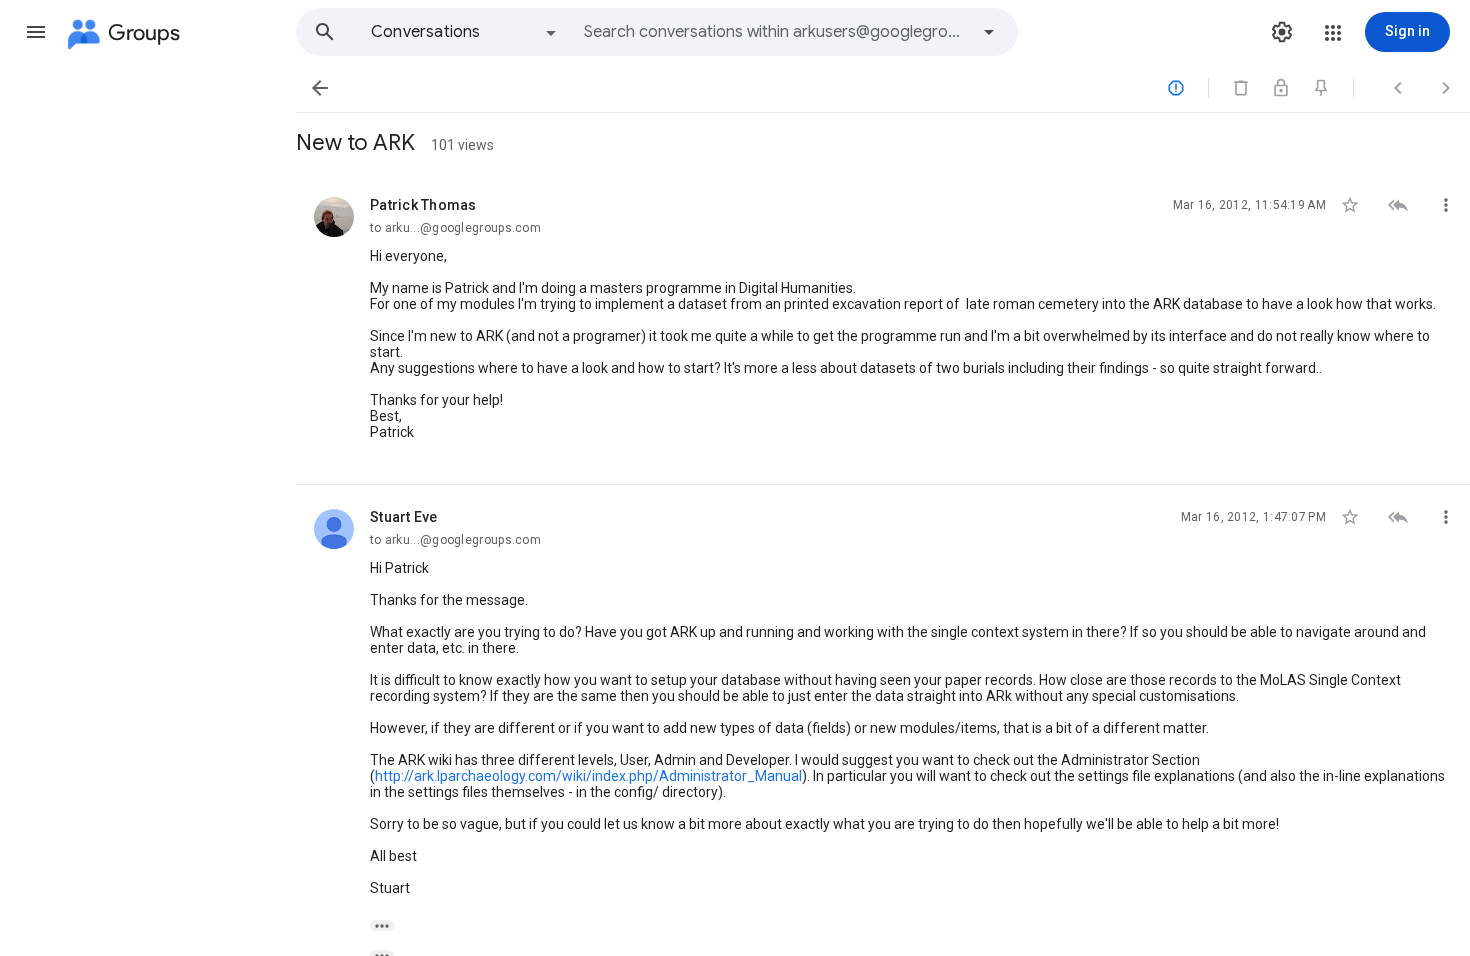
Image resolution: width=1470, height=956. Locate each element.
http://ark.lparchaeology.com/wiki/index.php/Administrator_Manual (588, 776)
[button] (36, 32)
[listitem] (883, 329)
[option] (465, 32)
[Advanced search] (989, 32)
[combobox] (776, 32)
